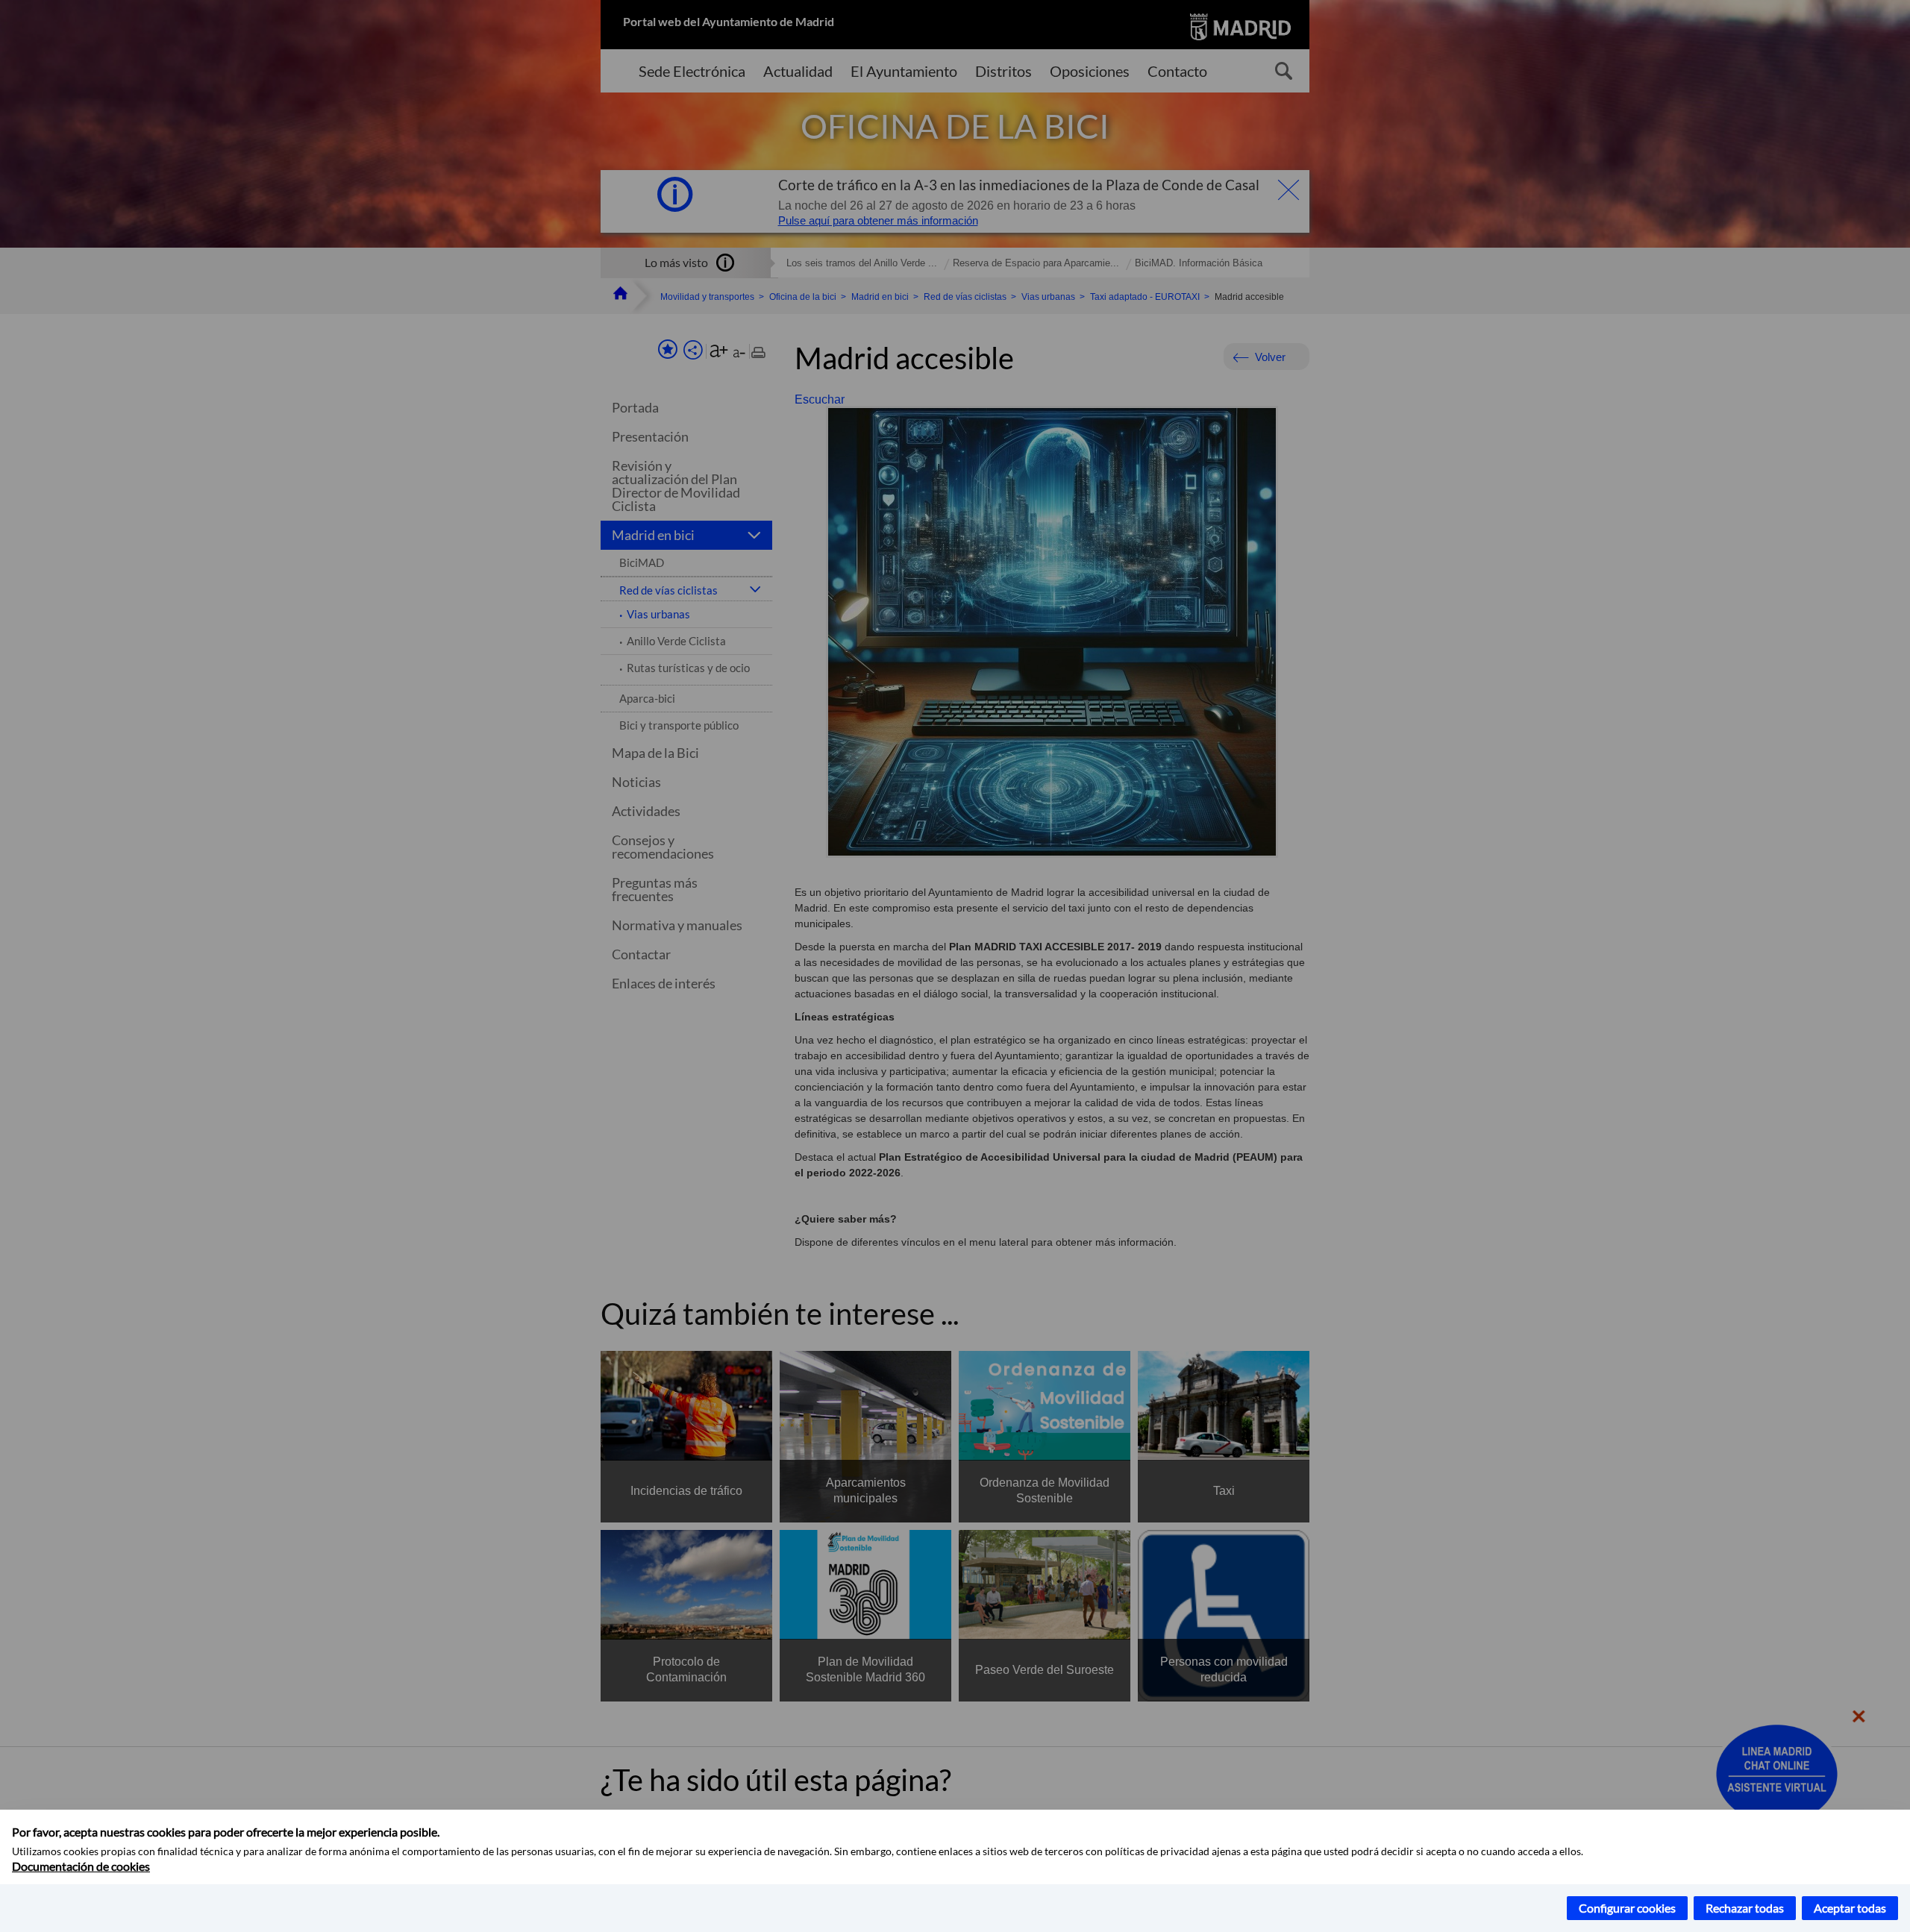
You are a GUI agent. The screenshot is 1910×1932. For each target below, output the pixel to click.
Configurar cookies (1627, 1908)
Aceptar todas (1850, 1908)
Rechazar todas (1745, 1908)
